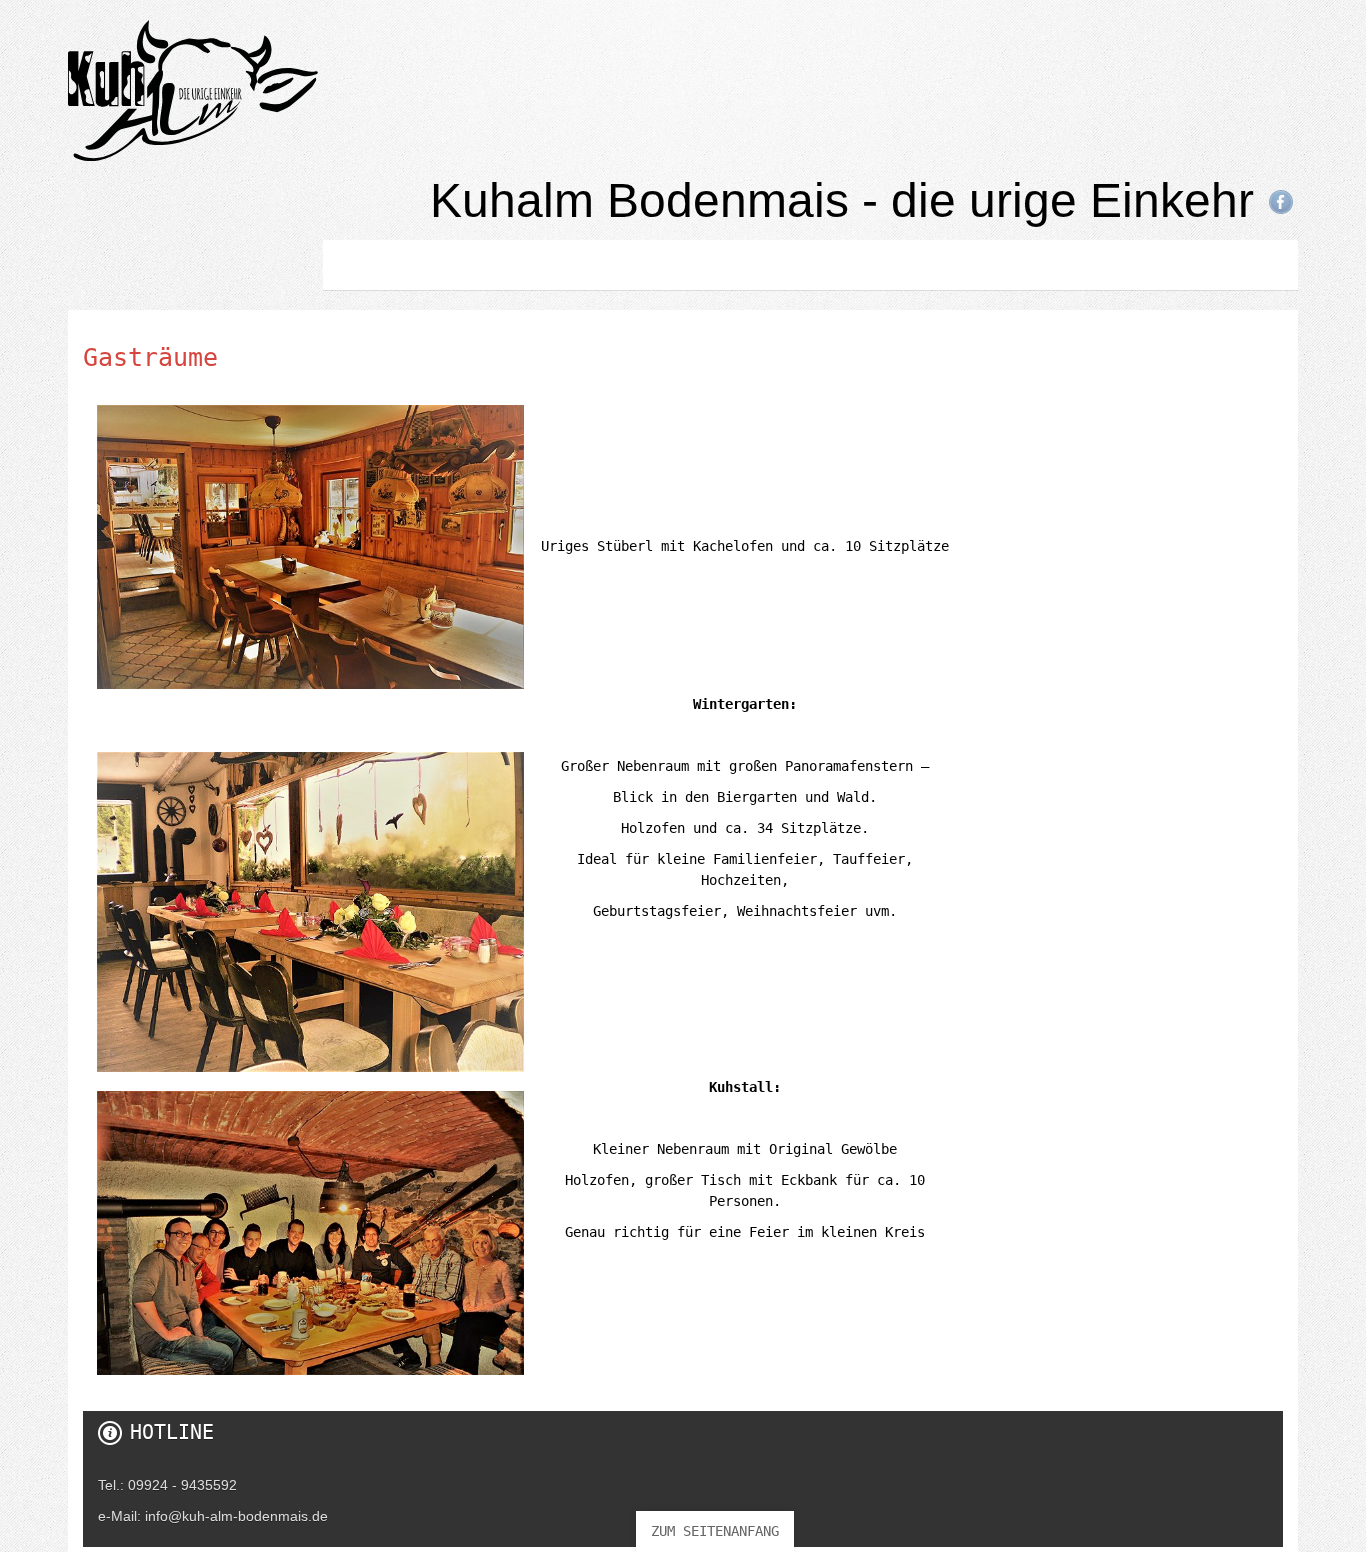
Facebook (1281, 202)
